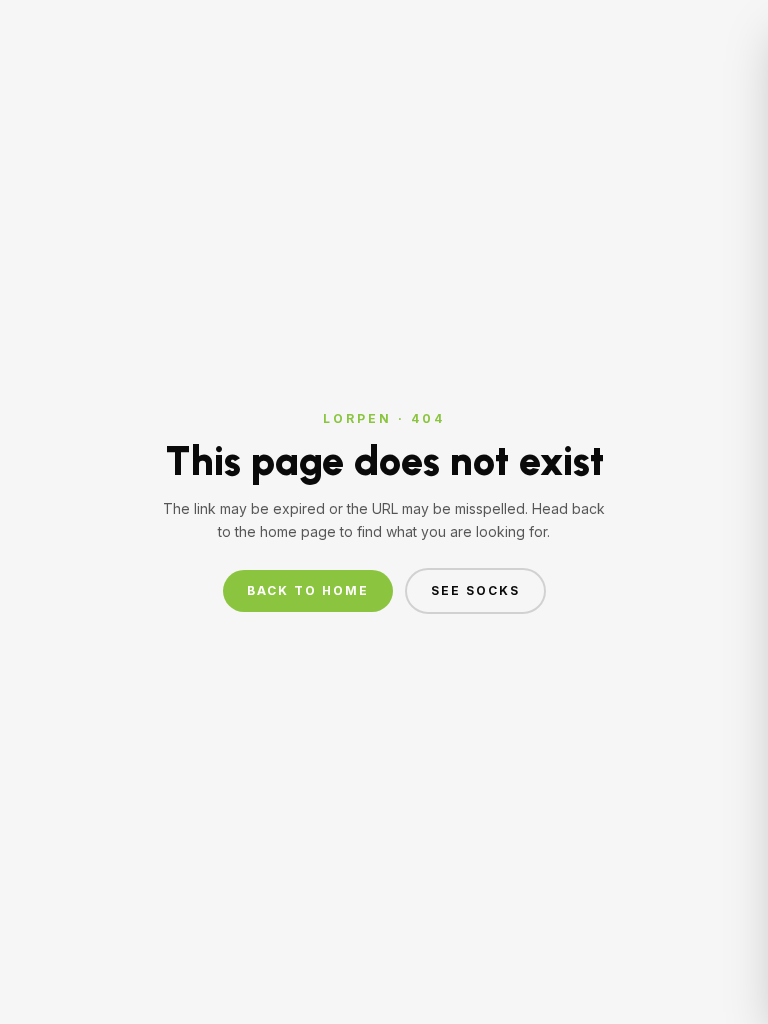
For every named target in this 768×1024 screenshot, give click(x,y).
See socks (475, 590)
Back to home (308, 590)
